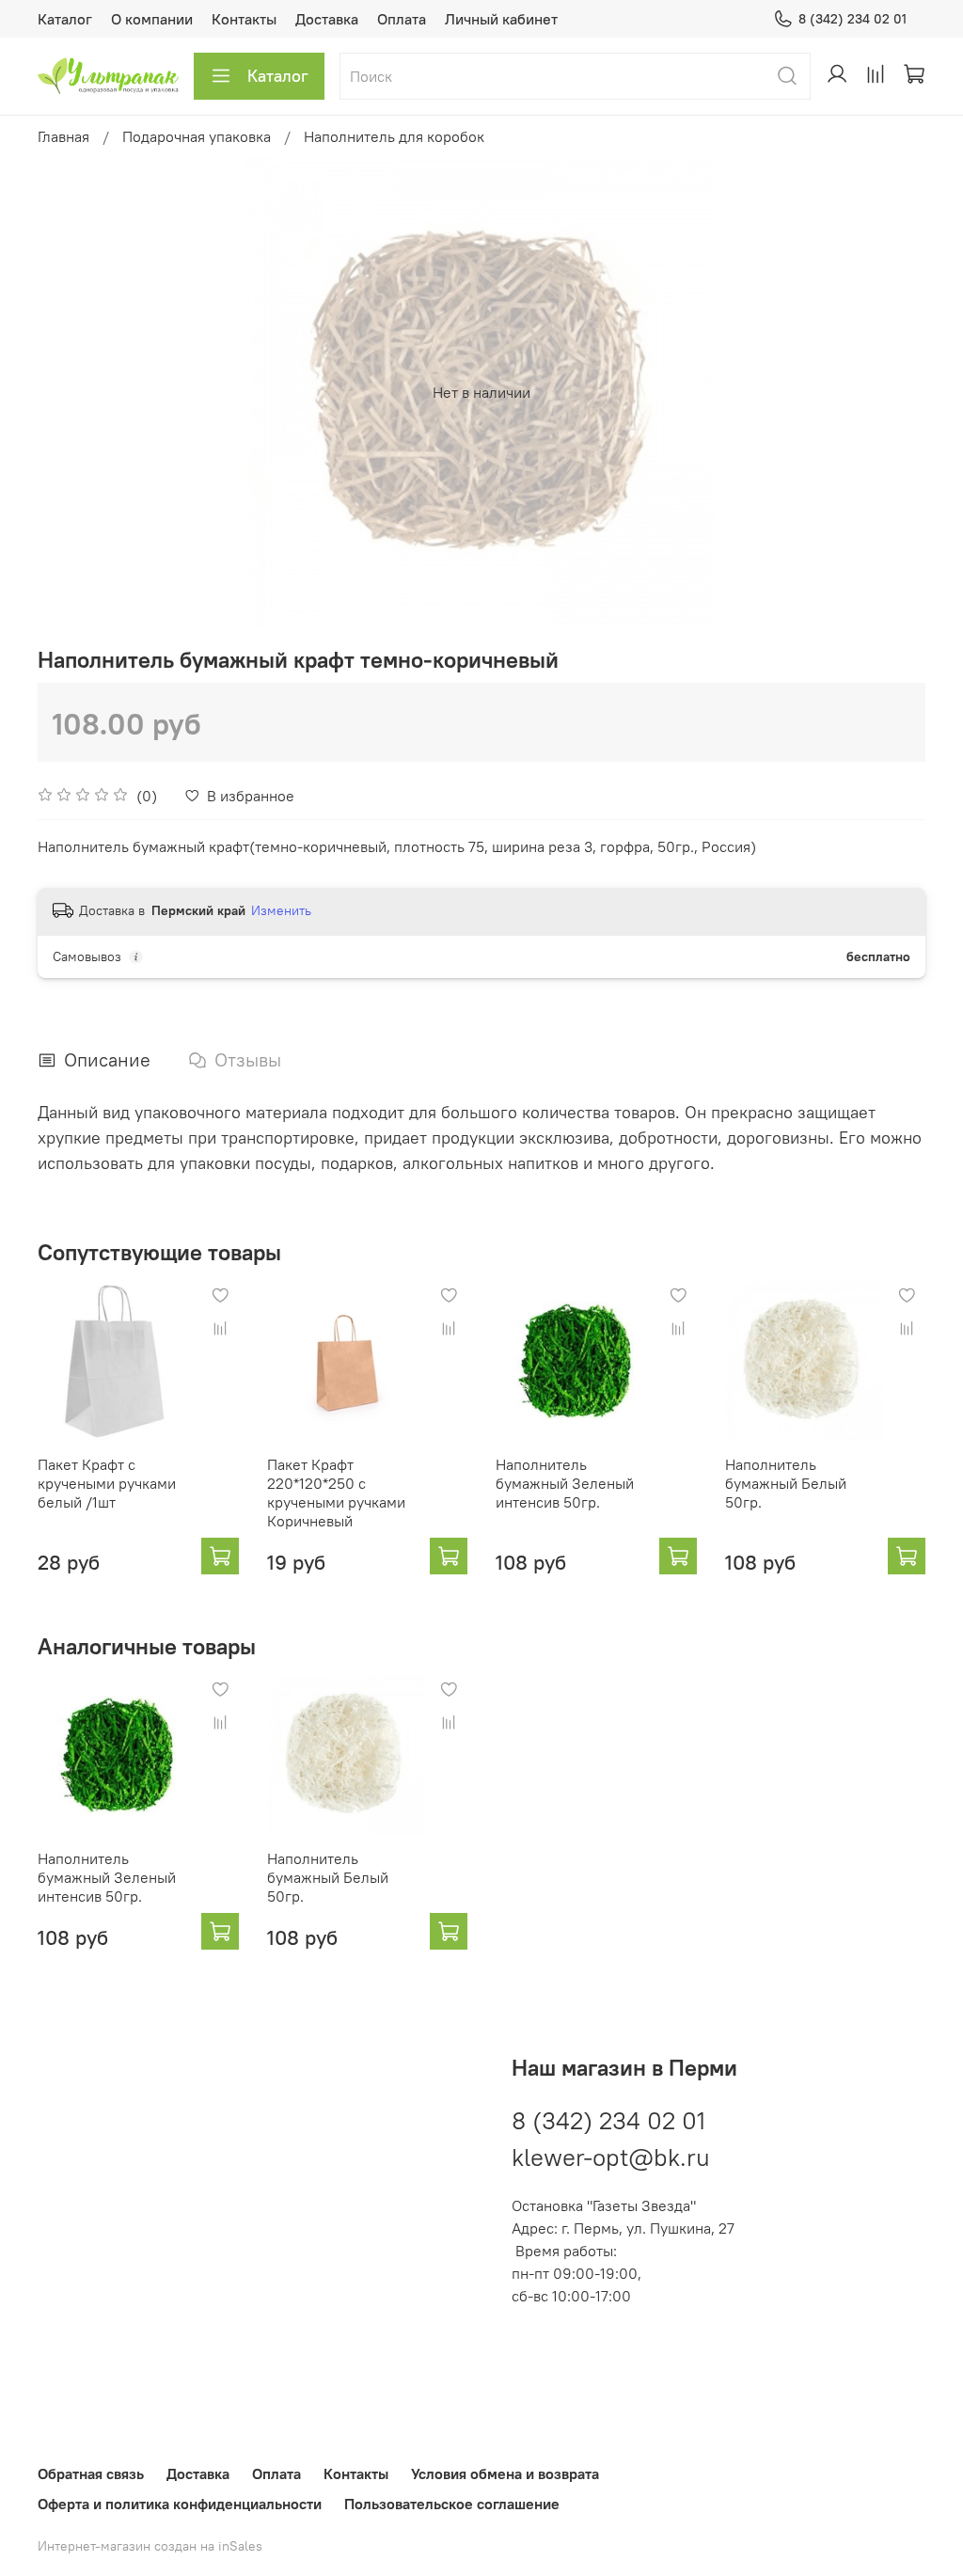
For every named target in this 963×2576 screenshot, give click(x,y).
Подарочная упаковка (197, 136)
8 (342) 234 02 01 (852, 19)
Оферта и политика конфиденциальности (180, 2504)
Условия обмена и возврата (505, 2473)
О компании (152, 19)
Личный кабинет (501, 19)
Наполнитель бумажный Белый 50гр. (786, 1482)
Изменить (281, 910)
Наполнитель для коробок (394, 136)
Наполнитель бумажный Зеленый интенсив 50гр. (565, 1482)
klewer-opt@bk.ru (611, 2157)
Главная (63, 136)
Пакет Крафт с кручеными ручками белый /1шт (107, 1482)
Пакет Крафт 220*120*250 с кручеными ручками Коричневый (336, 1492)
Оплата (402, 19)
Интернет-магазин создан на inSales (150, 2546)
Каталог (65, 19)
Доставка (327, 19)
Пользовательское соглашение (452, 2504)
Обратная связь (91, 2473)
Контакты (244, 19)
